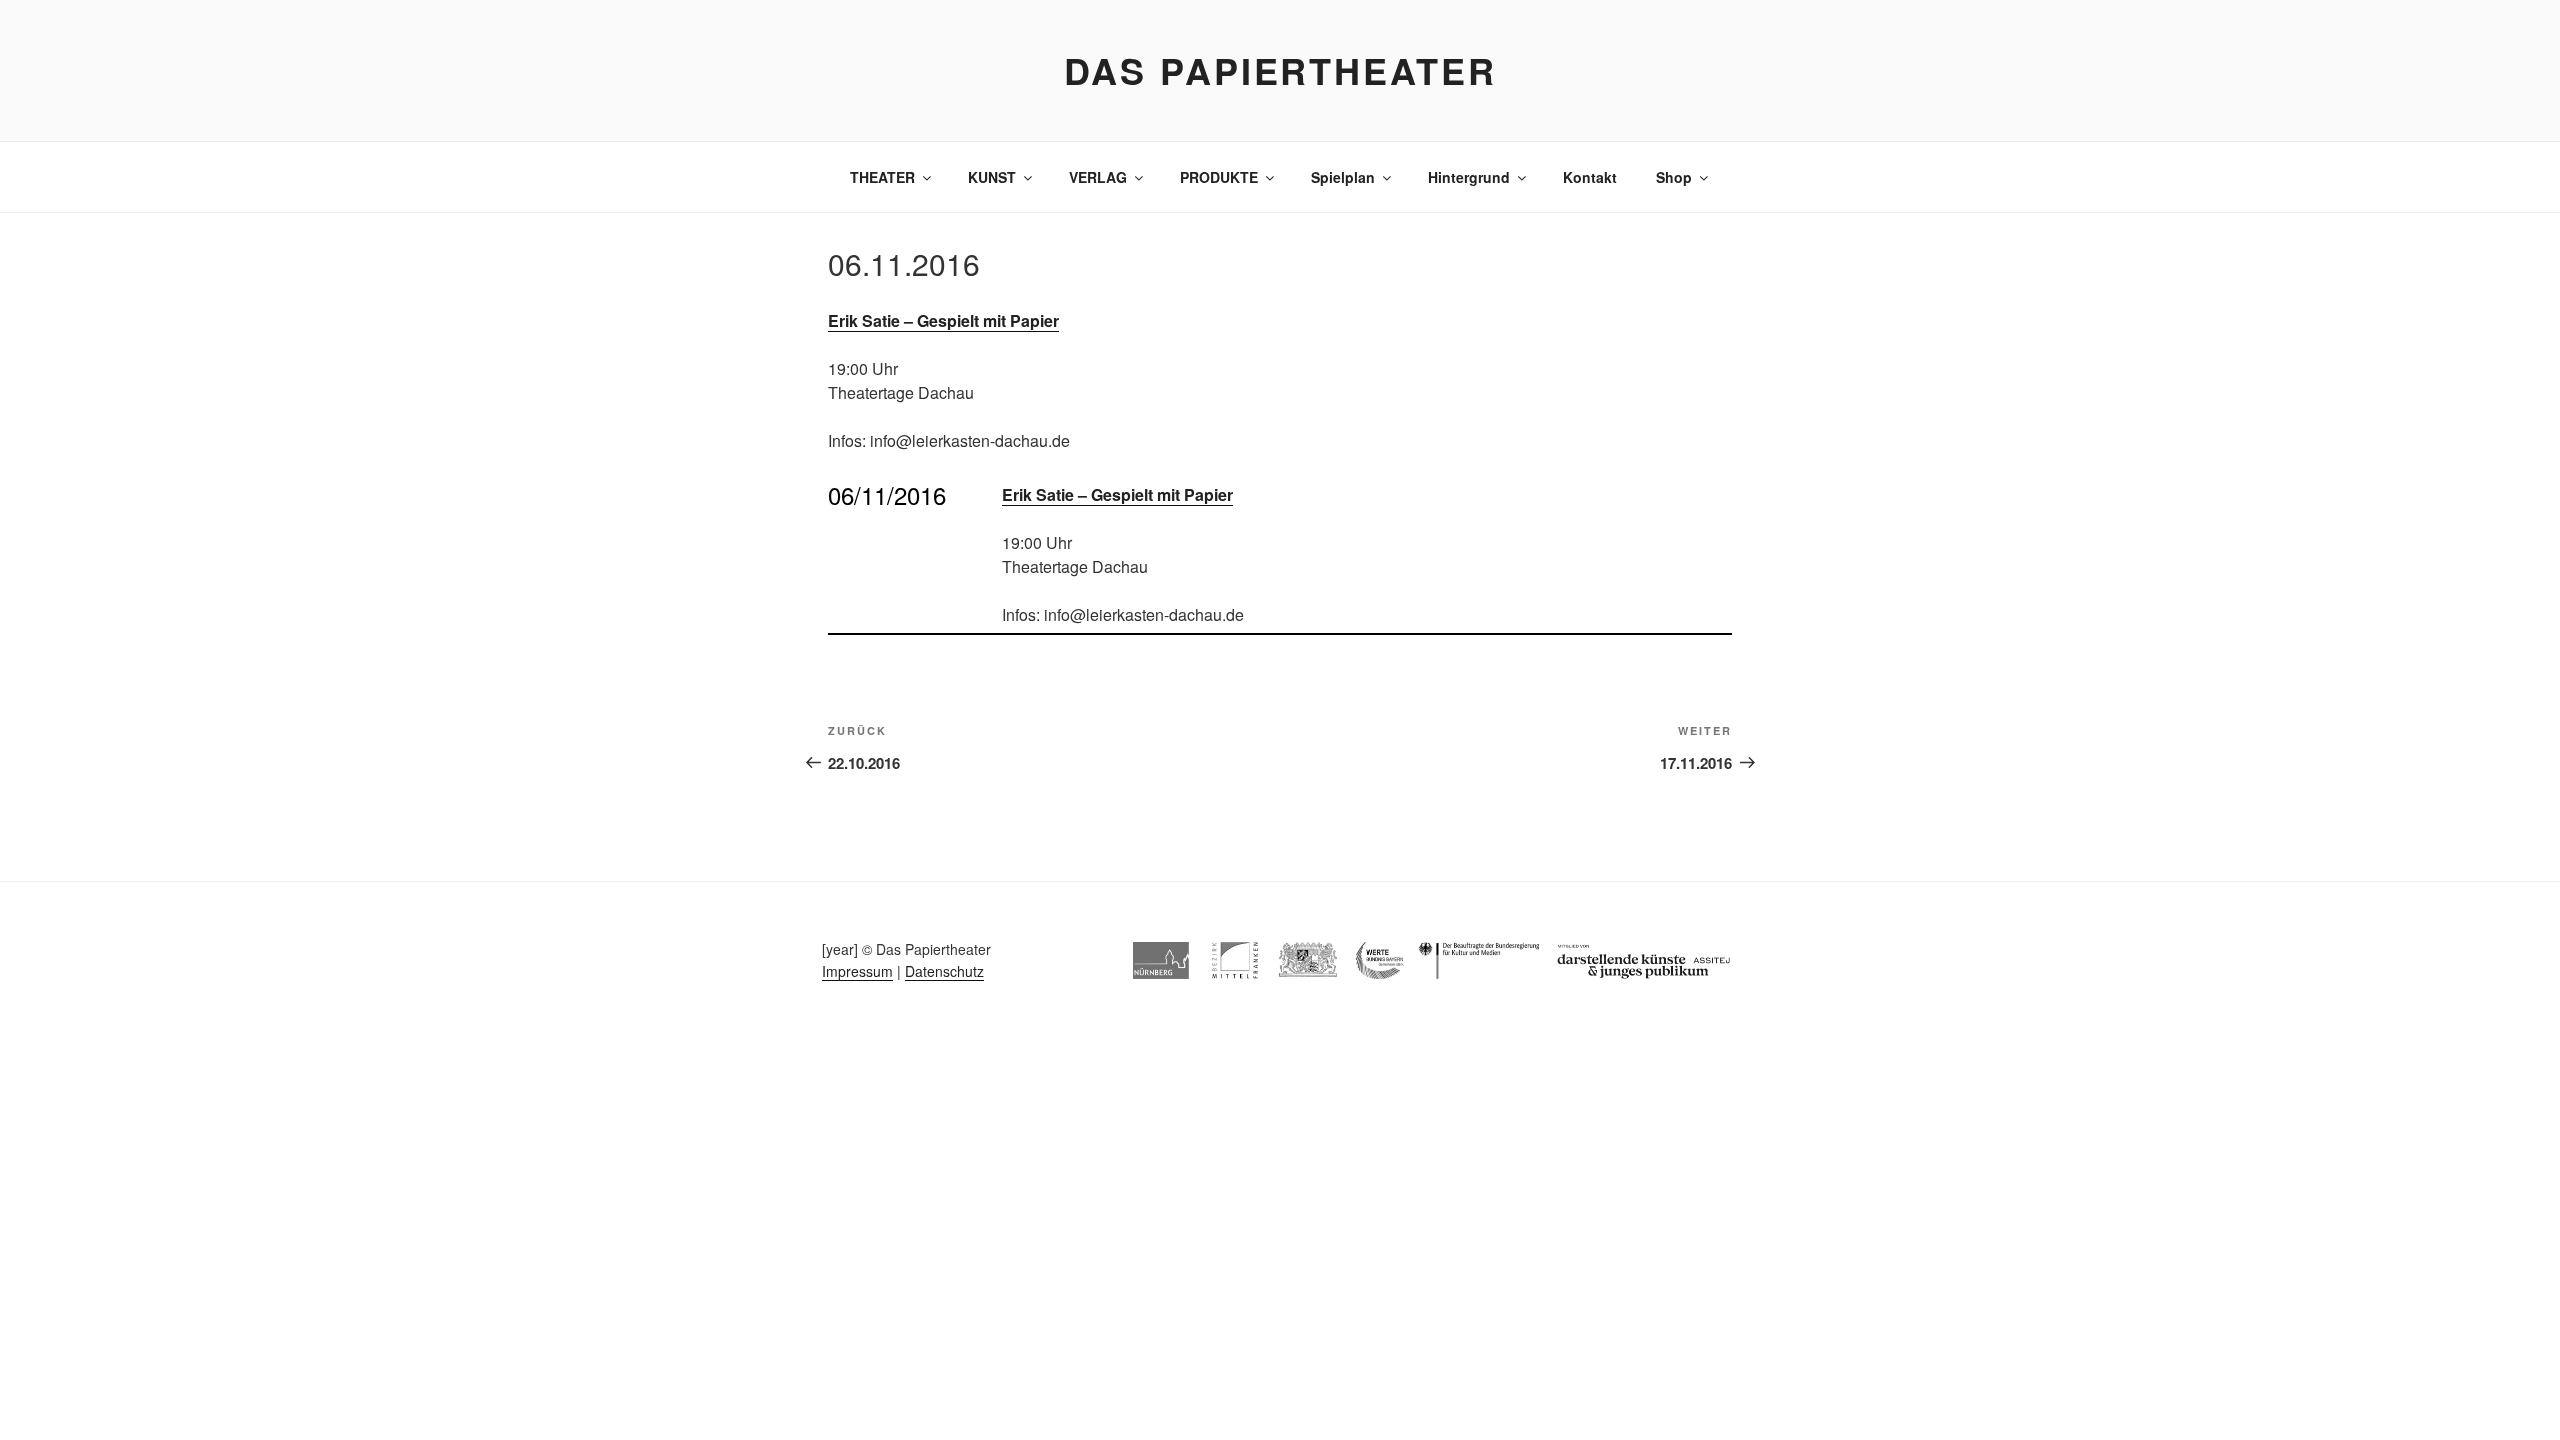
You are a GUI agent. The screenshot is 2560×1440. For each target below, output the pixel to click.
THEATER (882, 177)
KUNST (992, 177)
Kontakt (1590, 177)
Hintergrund (1469, 177)
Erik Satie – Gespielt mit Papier (943, 320)
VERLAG (1098, 177)
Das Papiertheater (1280, 70)
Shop (1674, 177)
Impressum (857, 971)
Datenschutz (944, 971)
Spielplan (1343, 177)
